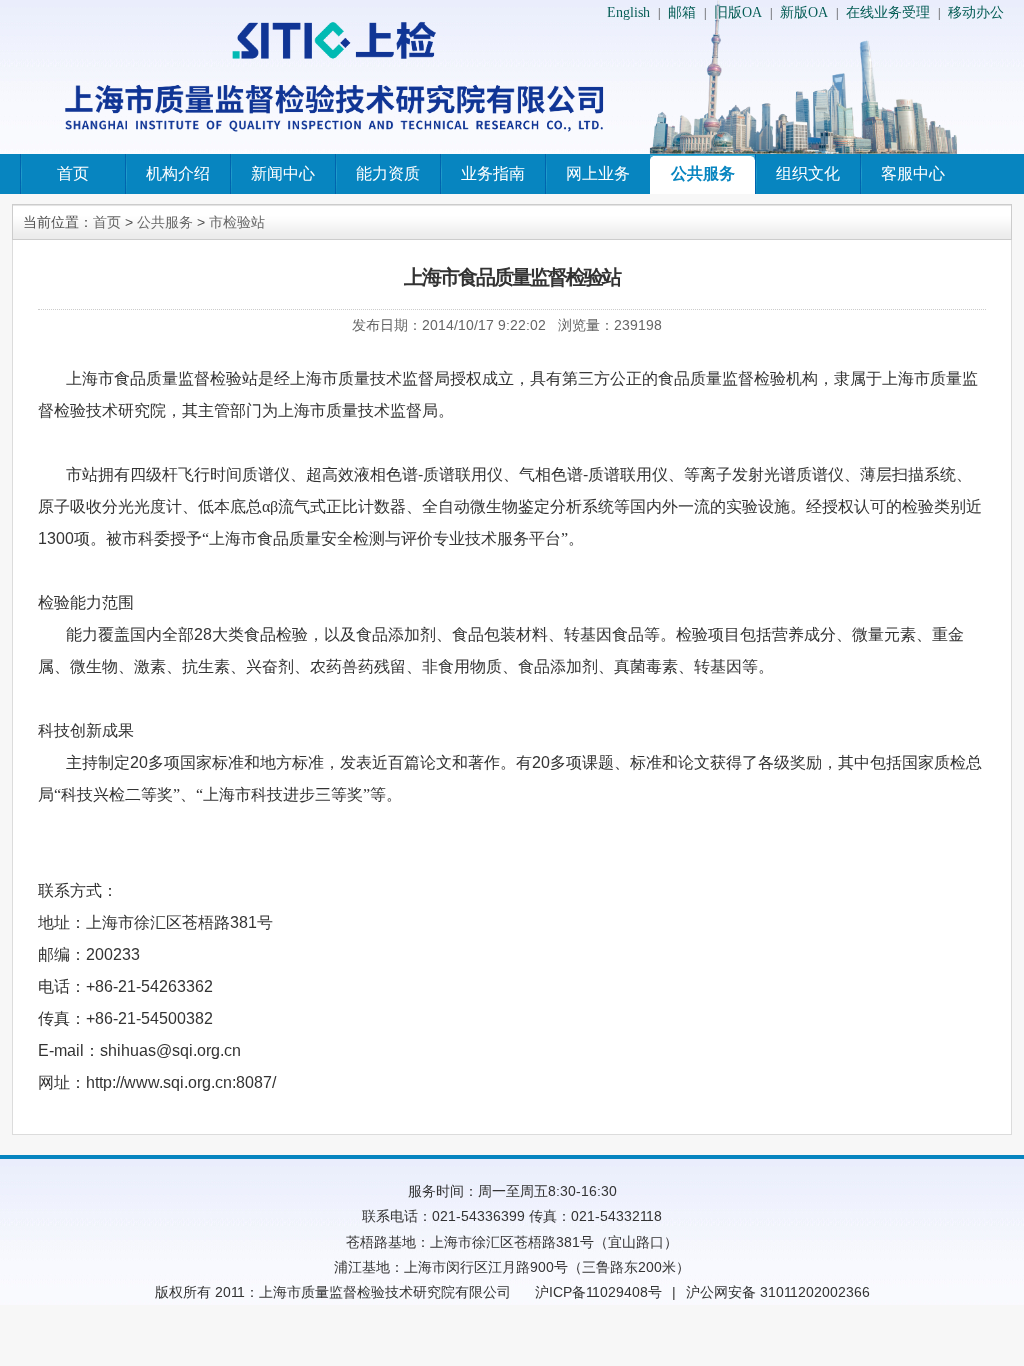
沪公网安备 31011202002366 (778, 1292)
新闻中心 (283, 173)
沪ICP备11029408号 (598, 1292)
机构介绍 (178, 173)
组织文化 (808, 173)
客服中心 (913, 173)
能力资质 (388, 173)
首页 (73, 173)
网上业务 (598, 173)
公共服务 (703, 173)
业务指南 (493, 173)
